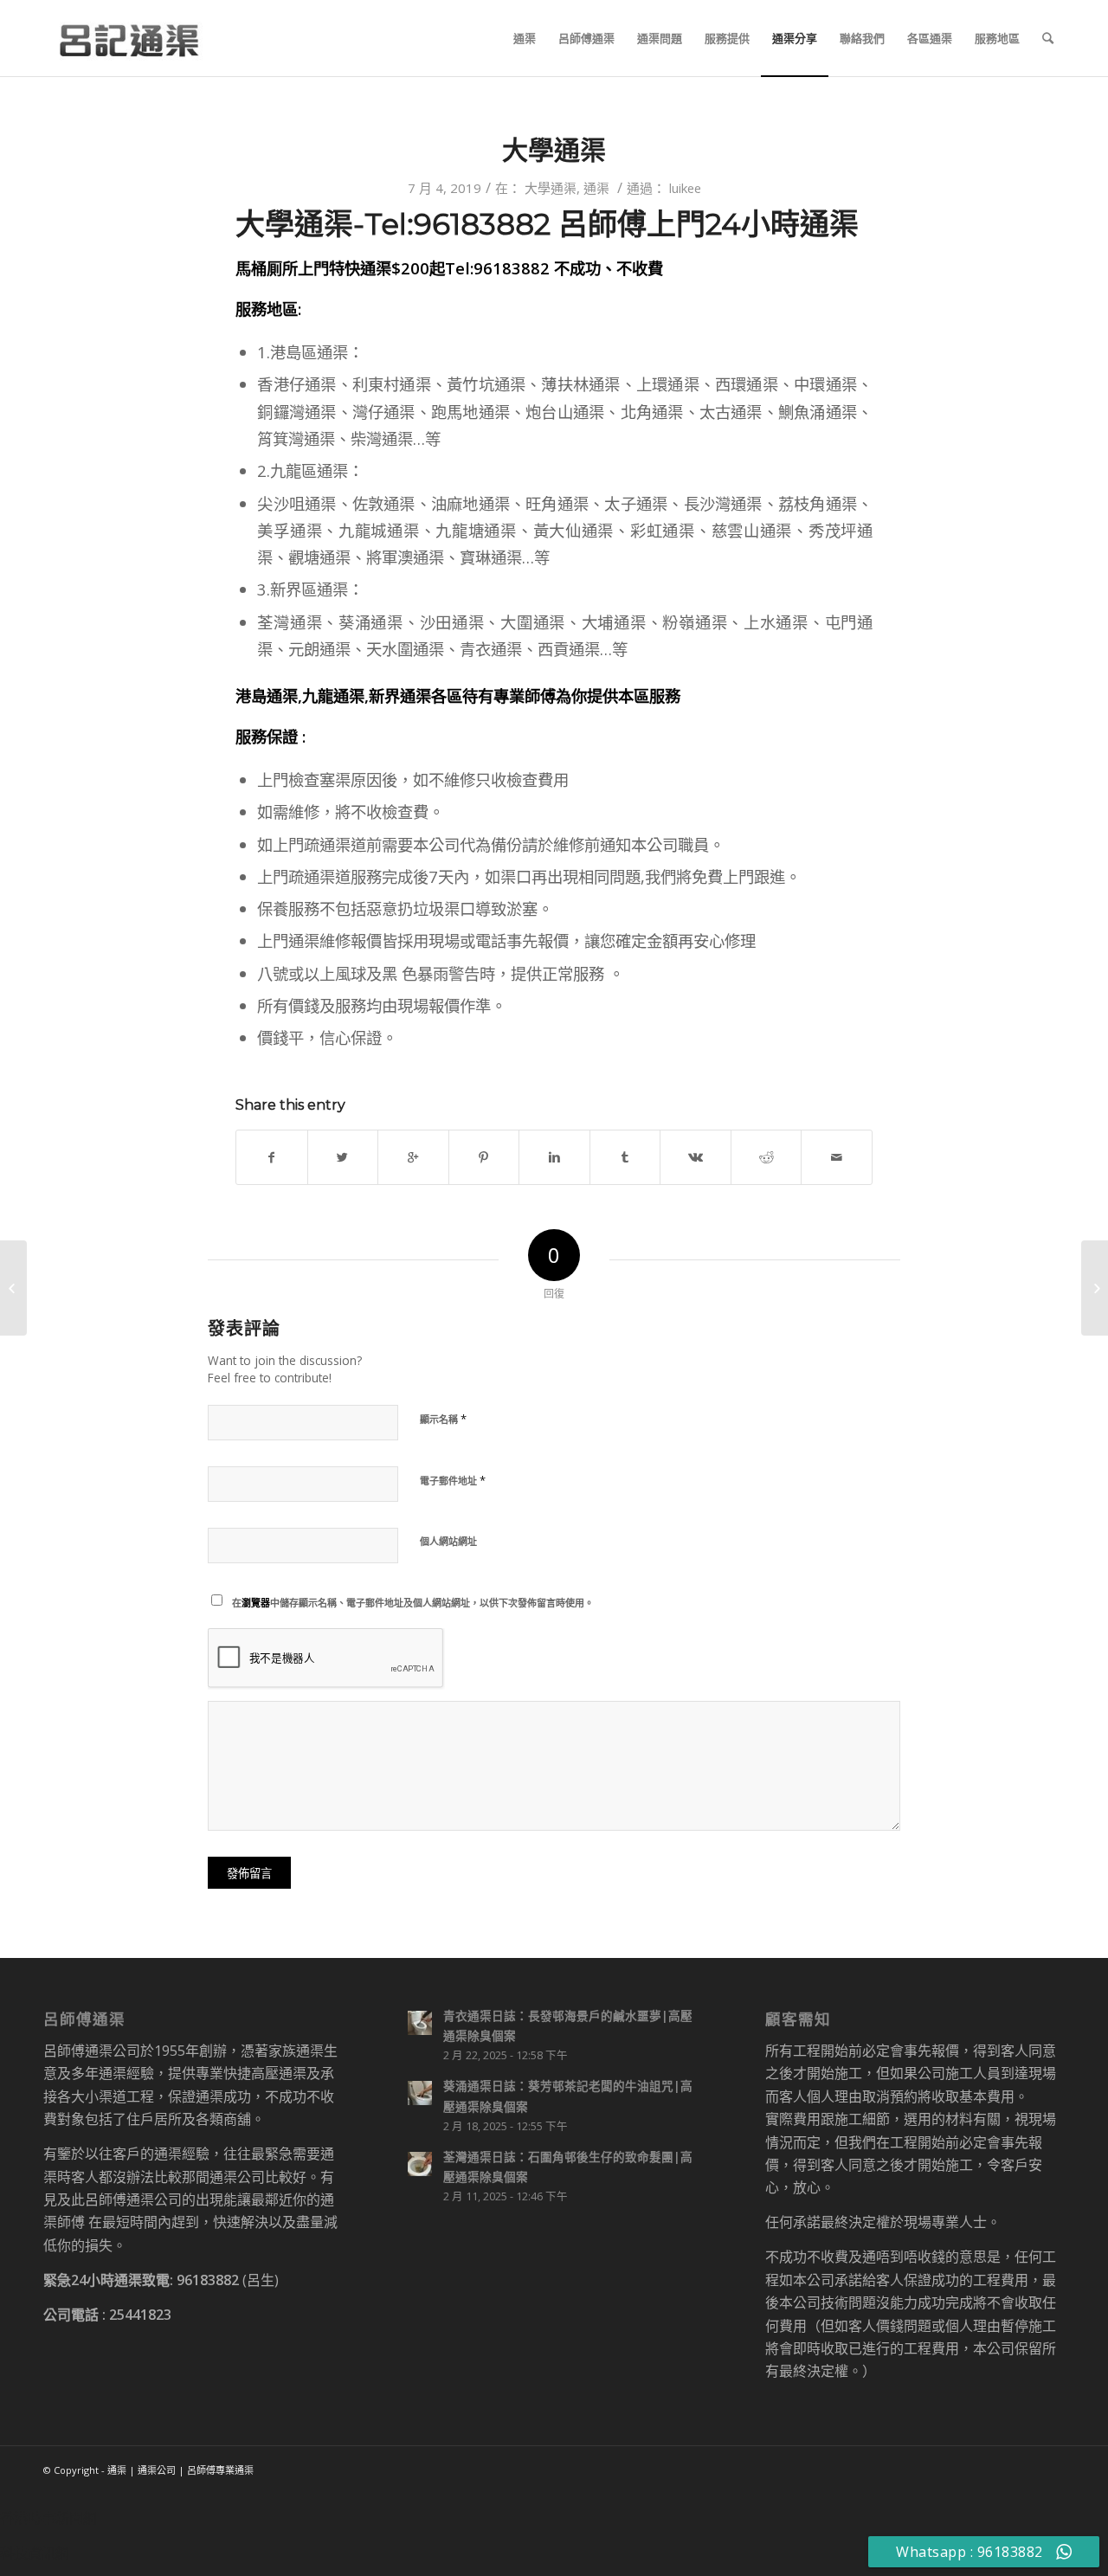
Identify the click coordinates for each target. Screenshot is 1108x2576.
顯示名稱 (443, 1419)
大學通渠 (554, 150)
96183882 (208, 2280)
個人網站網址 (448, 1541)
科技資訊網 (35, 2553)
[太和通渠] (13, 1288)
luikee (685, 188)
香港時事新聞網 (48, 2518)
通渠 (596, 188)
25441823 (140, 2315)
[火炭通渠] (1095, 1288)
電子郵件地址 (453, 1480)
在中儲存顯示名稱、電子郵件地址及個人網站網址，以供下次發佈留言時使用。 (413, 1603)
